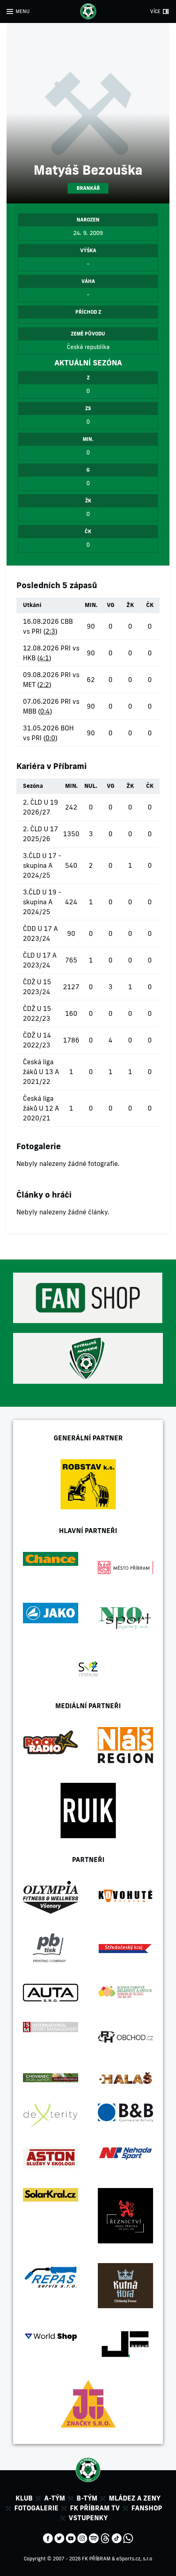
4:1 (44, 658)
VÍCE (155, 11)
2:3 (50, 631)
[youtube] (71, 2537)
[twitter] (59, 2537)
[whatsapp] (128, 2537)
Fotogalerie (36, 2508)
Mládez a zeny (135, 2498)
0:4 (45, 711)
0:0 (50, 738)
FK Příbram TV (95, 2508)
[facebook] (48, 2537)
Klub (24, 2498)
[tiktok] (117, 2537)
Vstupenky (88, 2518)
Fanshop (147, 2508)
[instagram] (82, 2537)
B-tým (87, 2498)
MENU (23, 11)
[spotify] (94, 2537)
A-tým (55, 2498)
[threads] (105, 2537)
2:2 (44, 684)
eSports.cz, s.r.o (134, 2559)
